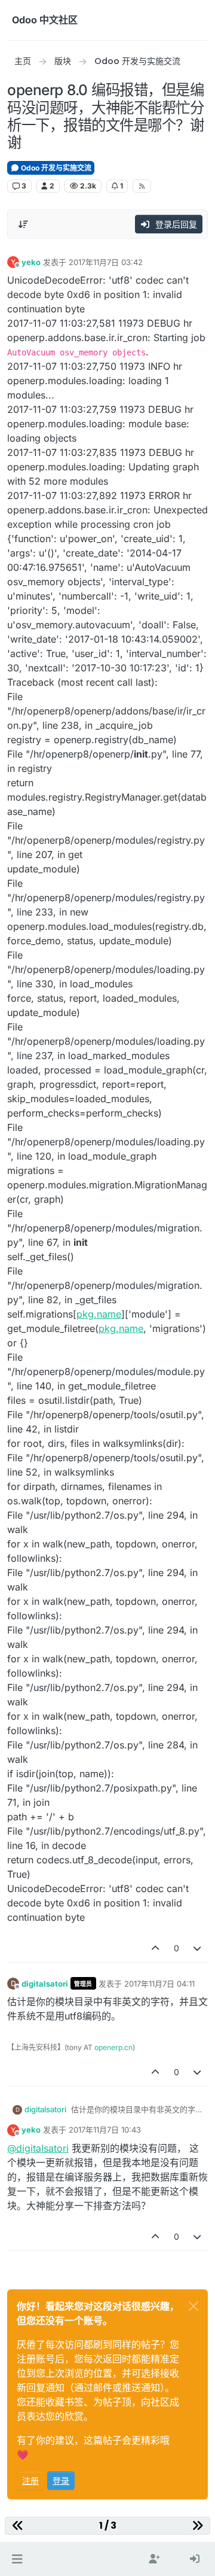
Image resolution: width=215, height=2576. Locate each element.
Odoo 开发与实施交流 (55, 168)
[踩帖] (198, 1948)
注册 (30, 2481)
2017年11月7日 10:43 (105, 2130)
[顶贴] (155, 1948)
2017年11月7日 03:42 (106, 262)
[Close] (193, 2306)
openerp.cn (113, 2047)
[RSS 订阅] (142, 186)
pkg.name (99, 1314)
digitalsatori (45, 1984)
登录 (61, 2481)
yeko (31, 262)
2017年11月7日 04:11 (159, 1984)
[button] (17, 2559)
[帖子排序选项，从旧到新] (23, 224)
